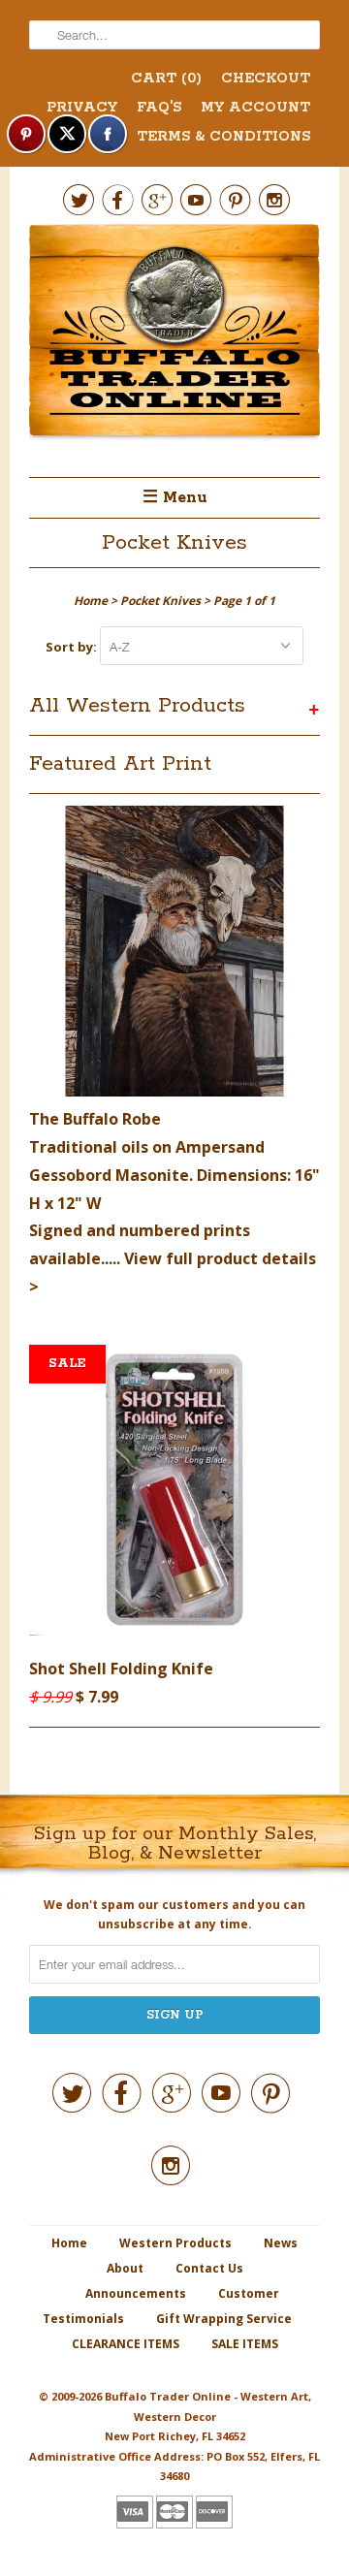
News (281, 2243)
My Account (255, 108)
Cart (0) (166, 79)
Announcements (136, 2293)
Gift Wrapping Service (224, 2319)
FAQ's (159, 108)
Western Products (175, 2243)
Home (69, 2243)
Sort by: (73, 647)
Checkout (266, 79)
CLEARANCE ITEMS (126, 2344)
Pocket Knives (174, 543)
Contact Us (209, 2268)
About (125, 2268)
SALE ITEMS (245, 2344)
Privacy (82, 108)
